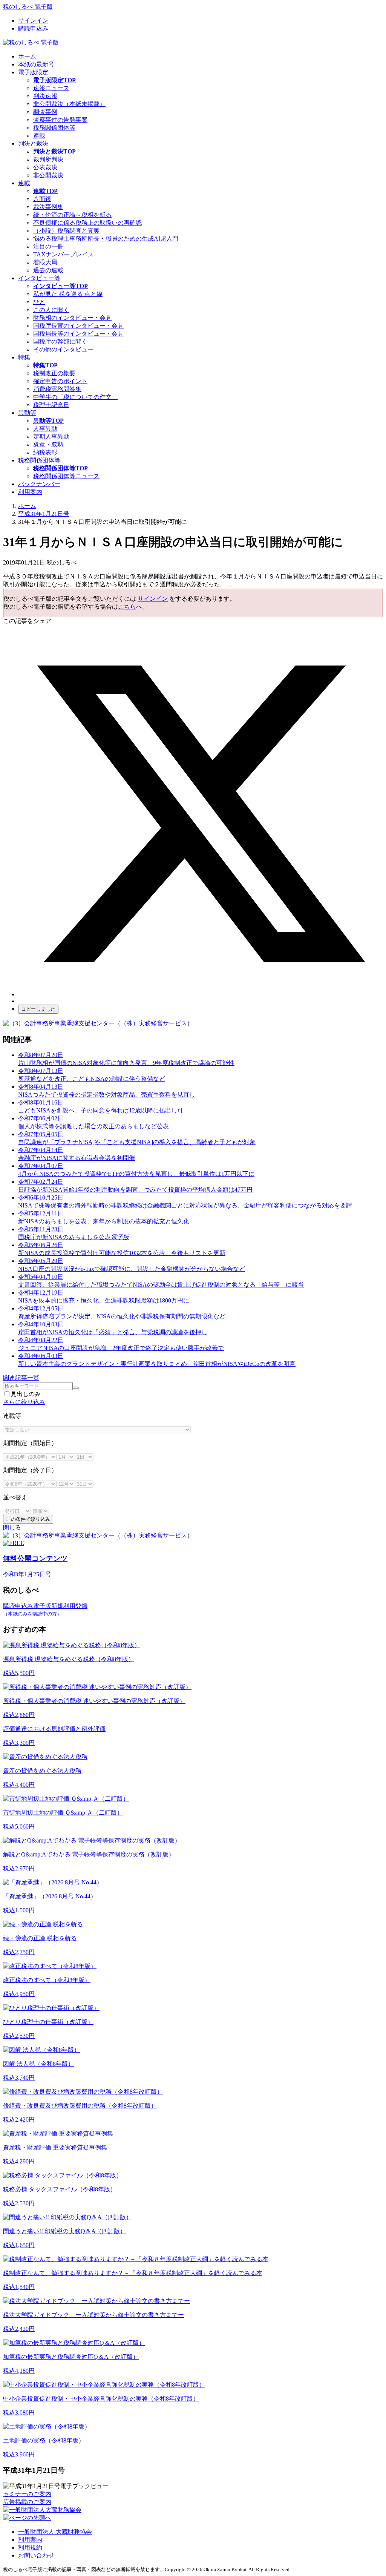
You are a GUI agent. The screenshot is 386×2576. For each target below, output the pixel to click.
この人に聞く (51, 310)
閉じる (12, 1527)
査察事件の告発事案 (60, 120)
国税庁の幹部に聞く (60, 341)
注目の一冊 (48, 246)
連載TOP (45, 191)
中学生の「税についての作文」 (75, 397)
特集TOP (45, 365)
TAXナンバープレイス (64, 254)
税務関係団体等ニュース (66, 476)
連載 (39, 136)
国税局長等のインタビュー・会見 (78, 334)
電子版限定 (33, 72)
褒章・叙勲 (48, 444)
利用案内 (30, 492)
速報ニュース (51, 88)
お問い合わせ (36, 2555)
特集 (24, 357)
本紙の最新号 (36, 64)
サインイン (33, 21)
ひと (39, 302)
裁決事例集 (48, 207)
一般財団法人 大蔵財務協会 (55, 2532)
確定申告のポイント (60, 381)
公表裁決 (45, 167)
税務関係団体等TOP (61, 468)
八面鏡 (42, 199)
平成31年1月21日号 (44, 514)
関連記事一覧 (21, 1378)
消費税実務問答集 (57, 389)
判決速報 (45, 96)
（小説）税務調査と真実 (66, 231)
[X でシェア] (201, 994)
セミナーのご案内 (27, 2494)
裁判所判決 (48, 159)
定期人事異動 (51, 436)
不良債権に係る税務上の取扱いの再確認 (87, 223)
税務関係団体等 (54, 128)
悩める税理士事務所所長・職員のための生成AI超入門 (106, 239)
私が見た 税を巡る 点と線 (68, 294)
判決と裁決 (33, 143)
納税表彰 (45, 452)
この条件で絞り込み (28, 1519)
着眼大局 (45, 262)
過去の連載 (48, 270)
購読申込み (33, 28)
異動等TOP (48, 421)
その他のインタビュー (63, 349)
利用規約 (30, 2548)
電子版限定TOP (54, 80)
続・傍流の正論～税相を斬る (72, 215)
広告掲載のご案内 (27, 2502)
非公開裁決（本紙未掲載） (69, 104)
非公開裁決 (48, 175)
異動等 (27, 413)
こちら (127, 607)
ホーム (27, 56)
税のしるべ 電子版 (28, 7)
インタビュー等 (39, 278)
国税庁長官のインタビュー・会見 (78, 326)
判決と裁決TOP (54, 151)
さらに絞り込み (24, 1402)
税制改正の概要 (54, 373)
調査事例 (45, 112)
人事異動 (45, 429)
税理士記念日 (51, 405)
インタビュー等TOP (61, 286)
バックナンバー (39, 484)
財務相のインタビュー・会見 (72, 318)
